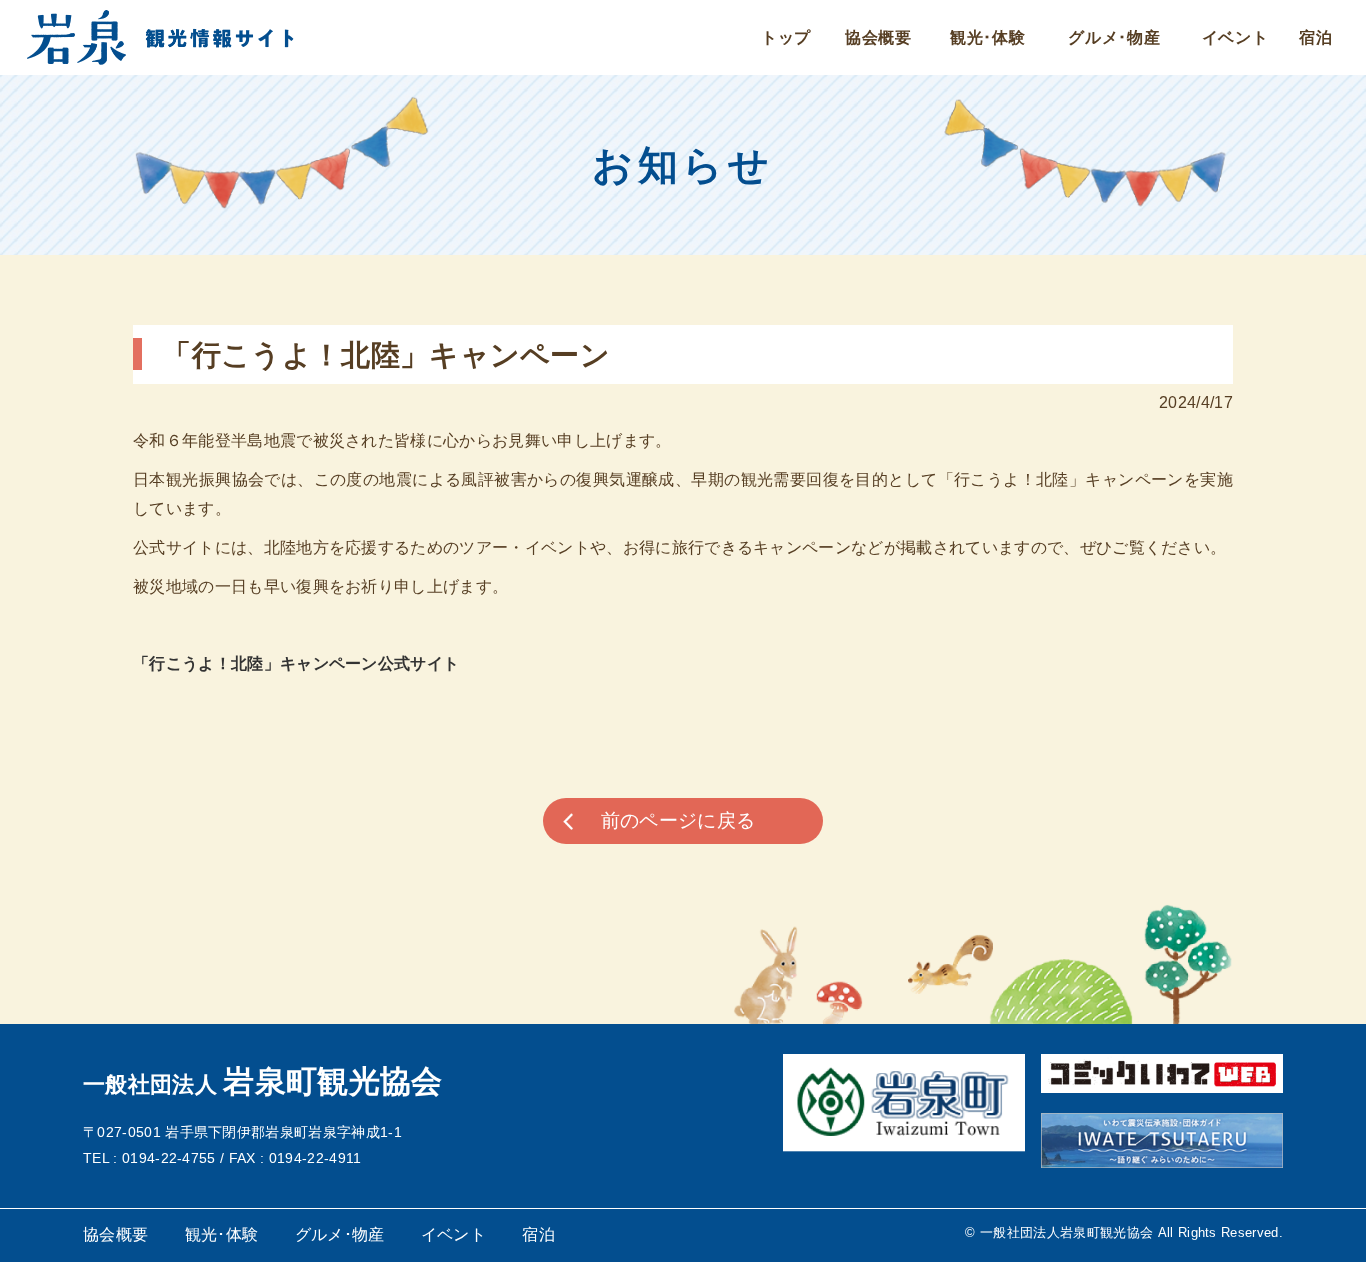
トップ (786, 37)
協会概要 (878, 37)
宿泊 (1316, 37)
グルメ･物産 (1114, 37)
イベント (1235, 37)
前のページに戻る (678, 820)
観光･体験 (988, 37)
